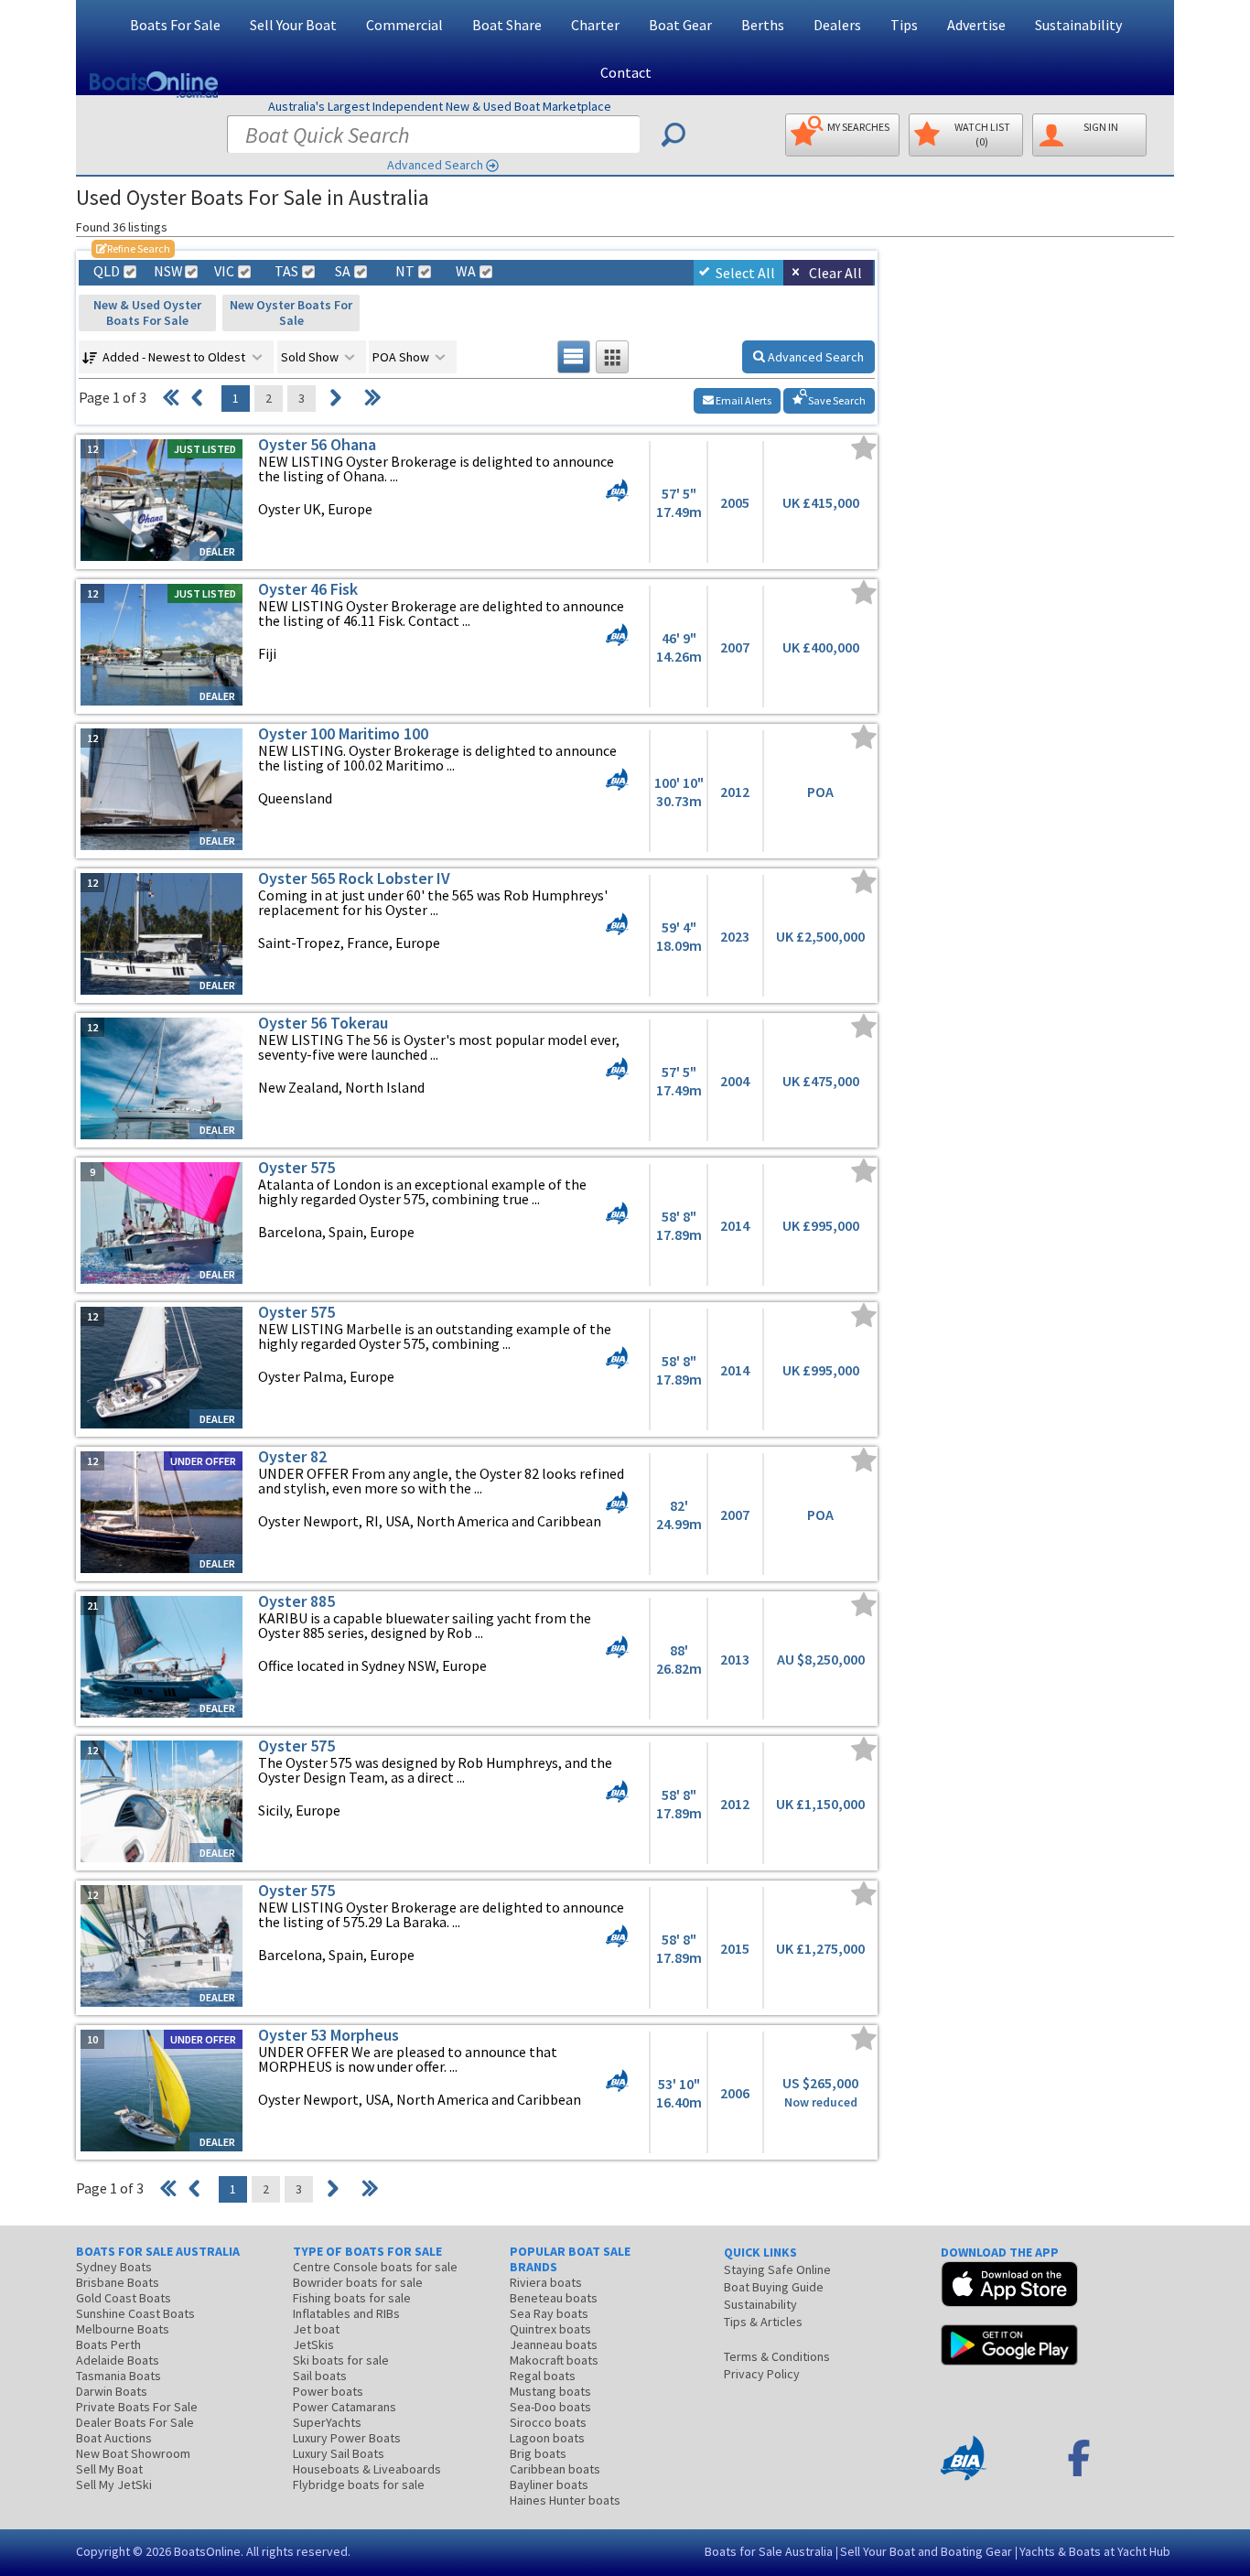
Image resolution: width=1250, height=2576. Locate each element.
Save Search (836, 400)
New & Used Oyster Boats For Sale (147, 313)
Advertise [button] (976, 25)
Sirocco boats (548, 2422)
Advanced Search (435, 165)
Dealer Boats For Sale (135, 2422)
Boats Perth (108, 2344)
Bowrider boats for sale (358, 2282)
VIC (224, 271)
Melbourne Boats (123, 2329)
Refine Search (133, 248)
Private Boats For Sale (137, 2407)
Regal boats (543, 2376)
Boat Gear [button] (680, 25)
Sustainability (1078, 25)
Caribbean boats (555, 2469)
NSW (167, 271)
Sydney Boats (114, 2267)
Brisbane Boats (118, 2282)
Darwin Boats (112, 2391)
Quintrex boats (550, 2329)
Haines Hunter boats (565, 2500)
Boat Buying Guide (774, 2287)
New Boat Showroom (133, 2453)
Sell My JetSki (114, 2484)
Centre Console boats (375, 2267)
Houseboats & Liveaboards (367, 2469)
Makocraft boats (554, 2360)
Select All (745, 273)
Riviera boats (546, 2282)
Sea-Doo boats (550, 2407)
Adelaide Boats (118, 2360)
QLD (107, 271)
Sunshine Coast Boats (135, 2313)
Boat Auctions (114, 2438)
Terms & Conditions (777, 2356)
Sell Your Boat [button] (293, 25)
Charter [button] (595, 25)
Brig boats (538, 2453)
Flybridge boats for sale (359, 2484)
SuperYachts (327, 2422)
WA (466, 271)
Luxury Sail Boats (339, 2453)
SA (343, 271)
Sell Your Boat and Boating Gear (926, 2551)
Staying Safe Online (777, 2269)
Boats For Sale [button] (175, 25)
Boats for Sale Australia (769, 2551)
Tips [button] (904, 25)
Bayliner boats (549, 2484)
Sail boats (320, 2376)
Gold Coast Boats (124, 2298)
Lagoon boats (547, 2438)
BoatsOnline (207, 2551)
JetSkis (313, 2344)
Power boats (328, 2391)
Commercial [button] (404, 25)
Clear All (835, 273)
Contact (626, 72)
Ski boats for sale (341, 2360)
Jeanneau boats (554, 2344)
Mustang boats (550, 2391)
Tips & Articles (763, 2322)
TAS (286, 271)
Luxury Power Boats (347, 2438)
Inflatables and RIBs (346, 2313)
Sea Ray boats (549, 2313)
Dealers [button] (837, 25)
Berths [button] (763, 25)
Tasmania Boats (119, 2376)
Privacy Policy (762, 2374)
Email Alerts (743, 400)
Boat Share (507, 25)
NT (405, 271)
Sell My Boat (109, 2469)
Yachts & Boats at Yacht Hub (1095, 2551)
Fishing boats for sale (352, 2298)
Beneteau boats (554, 2298)
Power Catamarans (345, 2407)
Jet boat (316, 2329)
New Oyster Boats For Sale (291, 313)
